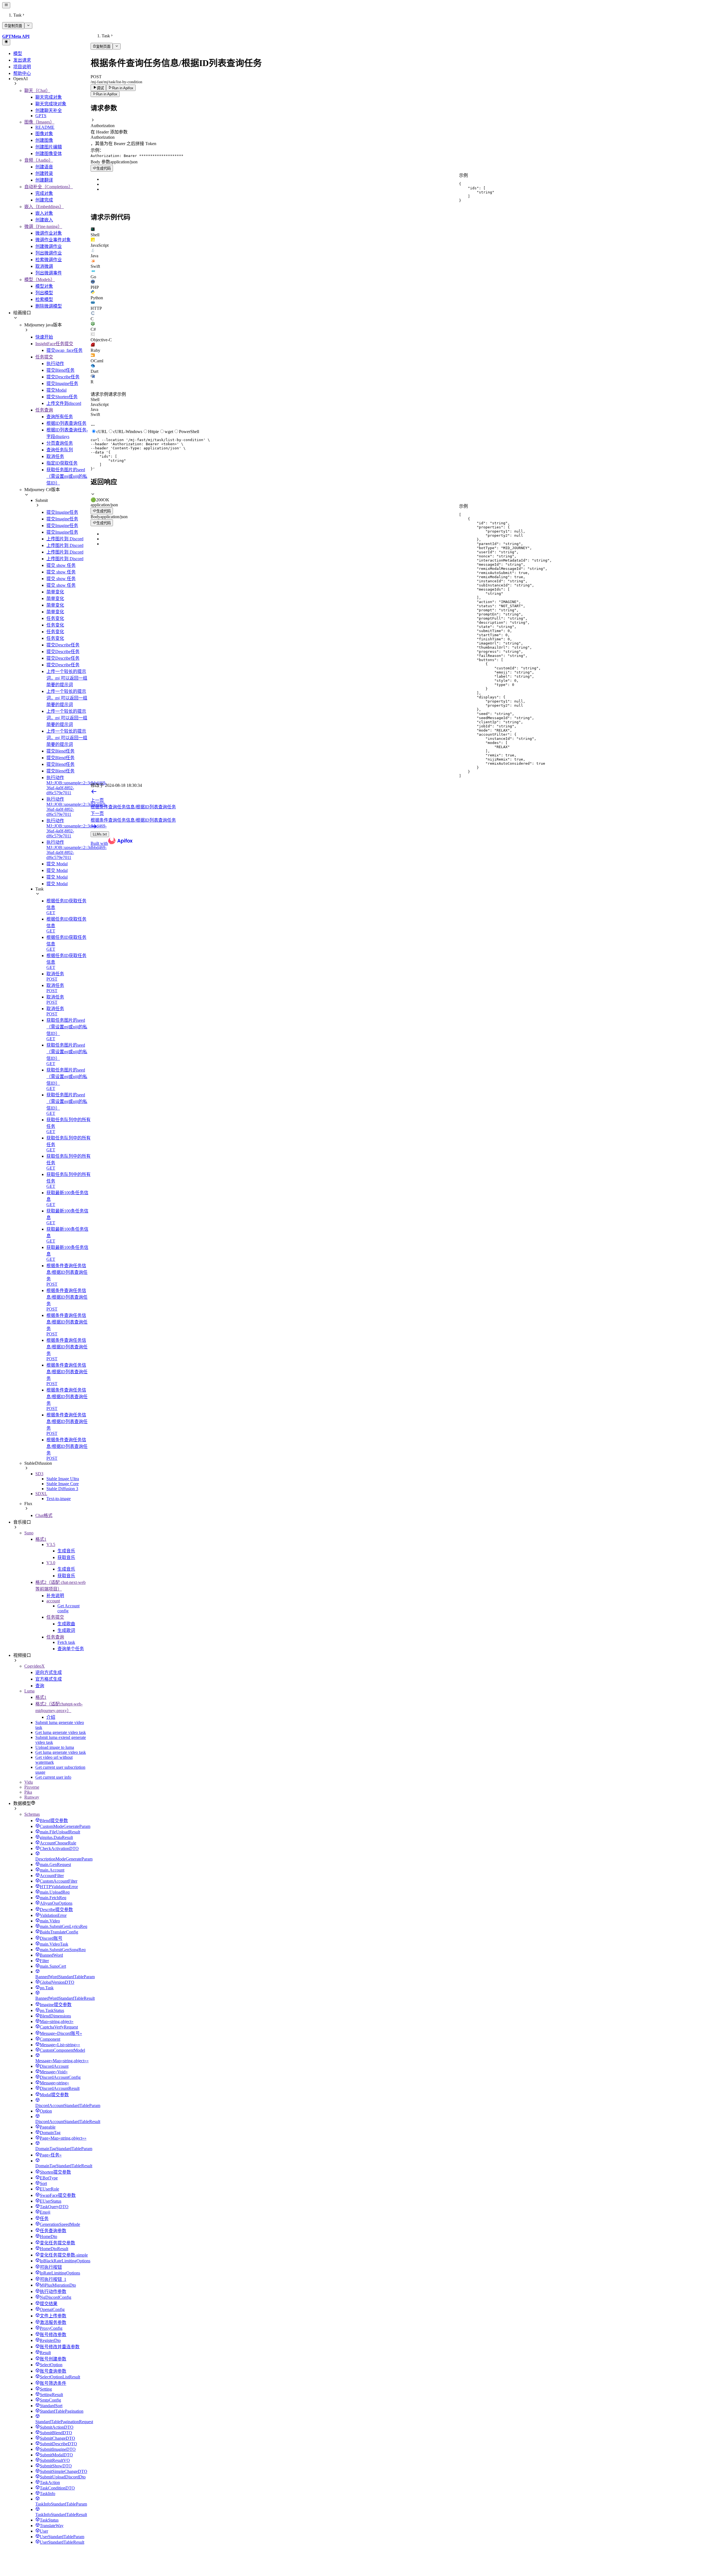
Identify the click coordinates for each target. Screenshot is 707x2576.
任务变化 (55, 618)
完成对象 (44, 193)
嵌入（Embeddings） (44, 207)
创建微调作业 (49, 246)
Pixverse (32, 1787)
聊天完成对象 (49, 97)
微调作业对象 (49, 233)
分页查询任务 (60, 443)
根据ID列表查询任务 (66, 423)
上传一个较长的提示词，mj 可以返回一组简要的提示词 (67, 678)
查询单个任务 (71, 1649)
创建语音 (44, 167)
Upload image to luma (55, 1747)
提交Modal (56, 390)
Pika (28, 1792)
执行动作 (55, 364)
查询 (40, 1686)
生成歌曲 (66, 1624)
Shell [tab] (95, 399)
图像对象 (44, 134)
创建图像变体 (49, 154)
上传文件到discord (64, 403)
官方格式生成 (49, 1679)
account (53, 1601)
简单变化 (55, 592)
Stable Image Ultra (63, 1479)
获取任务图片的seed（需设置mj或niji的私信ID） (67, 476)
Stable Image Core (63, 1484)
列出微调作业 (49, 253)
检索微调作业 (49, 260)
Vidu (29, 1782)
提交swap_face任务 (64, 350)
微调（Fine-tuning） (43, 226)
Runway (32, 1797)
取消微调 (44, 266)
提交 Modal (57, 864)
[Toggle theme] (6, 42)
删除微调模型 (49, 306)
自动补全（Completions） (49, 187)
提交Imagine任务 (62, 383)
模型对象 (44, 286)
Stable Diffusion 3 (62, 1489)
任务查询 (44, 410)
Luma (29, 1691)
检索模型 (44, 299)
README (45, 127)
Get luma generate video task (61, 1732)
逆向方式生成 (49, 1672)
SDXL (41, 1494)
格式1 (41, 1539)
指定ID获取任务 (62, 463)
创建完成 (44, 200)
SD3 (39, 1474)
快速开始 (44, 337)
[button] (398, 123)
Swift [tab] (95, 414)
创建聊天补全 (49, 110)
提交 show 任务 (61, 565)
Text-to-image (59, 1499)
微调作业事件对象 (53, 240)
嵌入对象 (44, 213)
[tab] (398, 232)
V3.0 (51, 1563)
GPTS (41, 116)
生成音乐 (66, 1551)
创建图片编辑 (49, 147)
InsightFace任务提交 (54, 344)
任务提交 (44, 357)
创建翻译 (44, 180)
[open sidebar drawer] (6, 5)
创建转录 (44, 173)
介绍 (51, 1717)
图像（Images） (39, 122)
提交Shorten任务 (62, 397)
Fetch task (66, 1642)
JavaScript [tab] (100, 404)
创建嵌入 (44, 220)
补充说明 (55, 1596)
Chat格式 (44, 1515)
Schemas (32, 1814)
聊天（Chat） (37, 91)
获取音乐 (66, 1557)
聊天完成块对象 (51, 104)
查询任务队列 (60, 450)
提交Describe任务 (63, 377)
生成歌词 (66, 1630)
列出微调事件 (49, 273)
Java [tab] (94, 409)
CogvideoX (35, 1666)
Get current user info (53, 1777)
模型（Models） (40, 280)
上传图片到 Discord (65, 539)
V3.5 (51, 1544)
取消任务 (55, 456)
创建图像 (44, 140)
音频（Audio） (39, 160)
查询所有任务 (60, 417)
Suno (29, 1533)
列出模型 (44, 293)
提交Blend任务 (60, 370)
